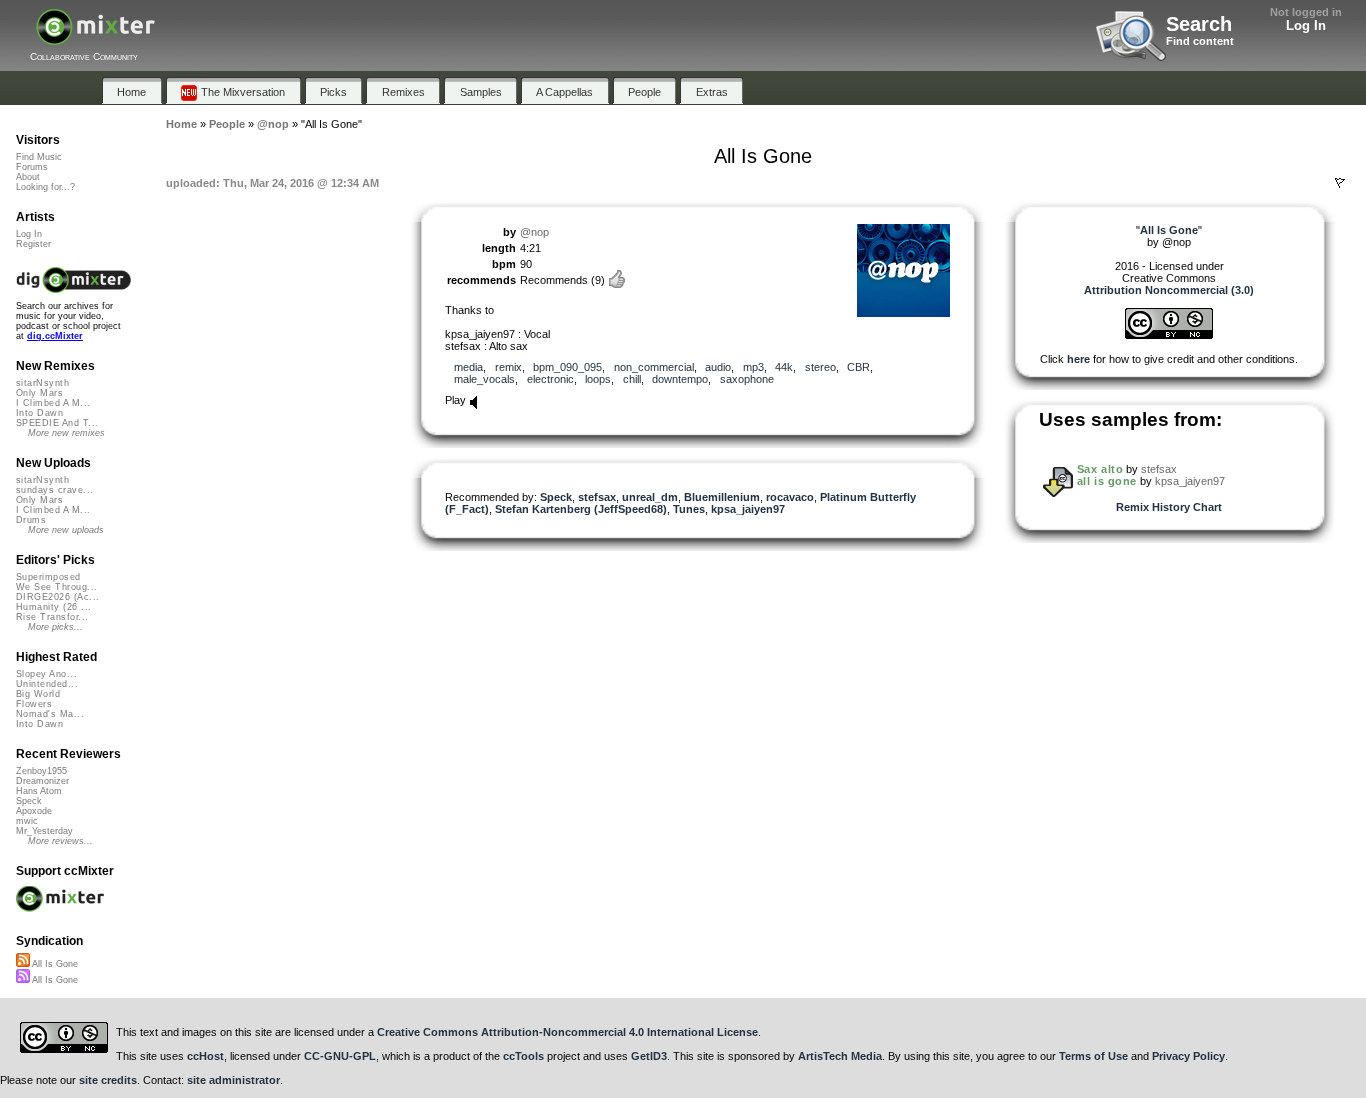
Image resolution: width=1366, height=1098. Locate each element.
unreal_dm (650, 497)
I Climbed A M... (53, 403)
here (1078, 359)
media (468, 367)
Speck (556, 497)
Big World (38, 694)
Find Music (39, 157)
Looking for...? (45, 187)
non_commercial (654, 367)
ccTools (523, 1056)
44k (784, 367)
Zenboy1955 (41, 771)
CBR (858, 367)
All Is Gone (54, 964)
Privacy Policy (1188, 1056)
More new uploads (66, 530)
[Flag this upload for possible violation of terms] (1340, 183)
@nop (534, 232)
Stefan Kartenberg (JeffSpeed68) (581, 509)
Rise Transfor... (52, 617)
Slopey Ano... (46, 674)
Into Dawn (39, 413)
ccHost (205, 1056)
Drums (31, 520)
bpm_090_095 (567, 367)
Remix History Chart (1169, 507)
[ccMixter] (95, 37)
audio (718, 367)
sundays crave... (54, 490)
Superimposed (48, 577)
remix (508, 367)
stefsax (597, 497)
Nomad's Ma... (50, 714)
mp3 (753, 367)
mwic (27, 821)
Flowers (34, 704)
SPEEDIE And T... (57, 423)
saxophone (747, 379)
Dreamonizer (42, 781)
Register (33, 244)
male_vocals (484, 379)
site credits (108, 1080)
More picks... (55, 627)
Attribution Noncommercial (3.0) (1169, 290)
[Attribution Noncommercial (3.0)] (1169, 335)
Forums (32, 167)
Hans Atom (39, 791)
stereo (820, 367)
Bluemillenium (722, 497)
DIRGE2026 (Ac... (57, 597)
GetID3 (649, 1056)
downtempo (680, 379)
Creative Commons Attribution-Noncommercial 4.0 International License (567, 1032)
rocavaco (790, 497)
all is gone (1107, 481)
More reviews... (60, 841)
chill (632, 379)
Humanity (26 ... (53, 607)
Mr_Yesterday (44, 831)
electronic (550, 379)
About (28, 177)
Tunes (689, 509)
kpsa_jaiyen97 (748, 509)
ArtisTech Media (840, 1056)
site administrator (233, 1080)
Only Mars (39, 393)
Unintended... (47, 684)
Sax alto (1100, 469)
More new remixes (66, 433)
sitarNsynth (42, 383)
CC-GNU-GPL (340, 1056)
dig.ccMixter (55, 336)
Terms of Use (1093, 1056)
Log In (1306, 25)
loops (598, 379)
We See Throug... (56, 587)
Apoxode (34, 811)
